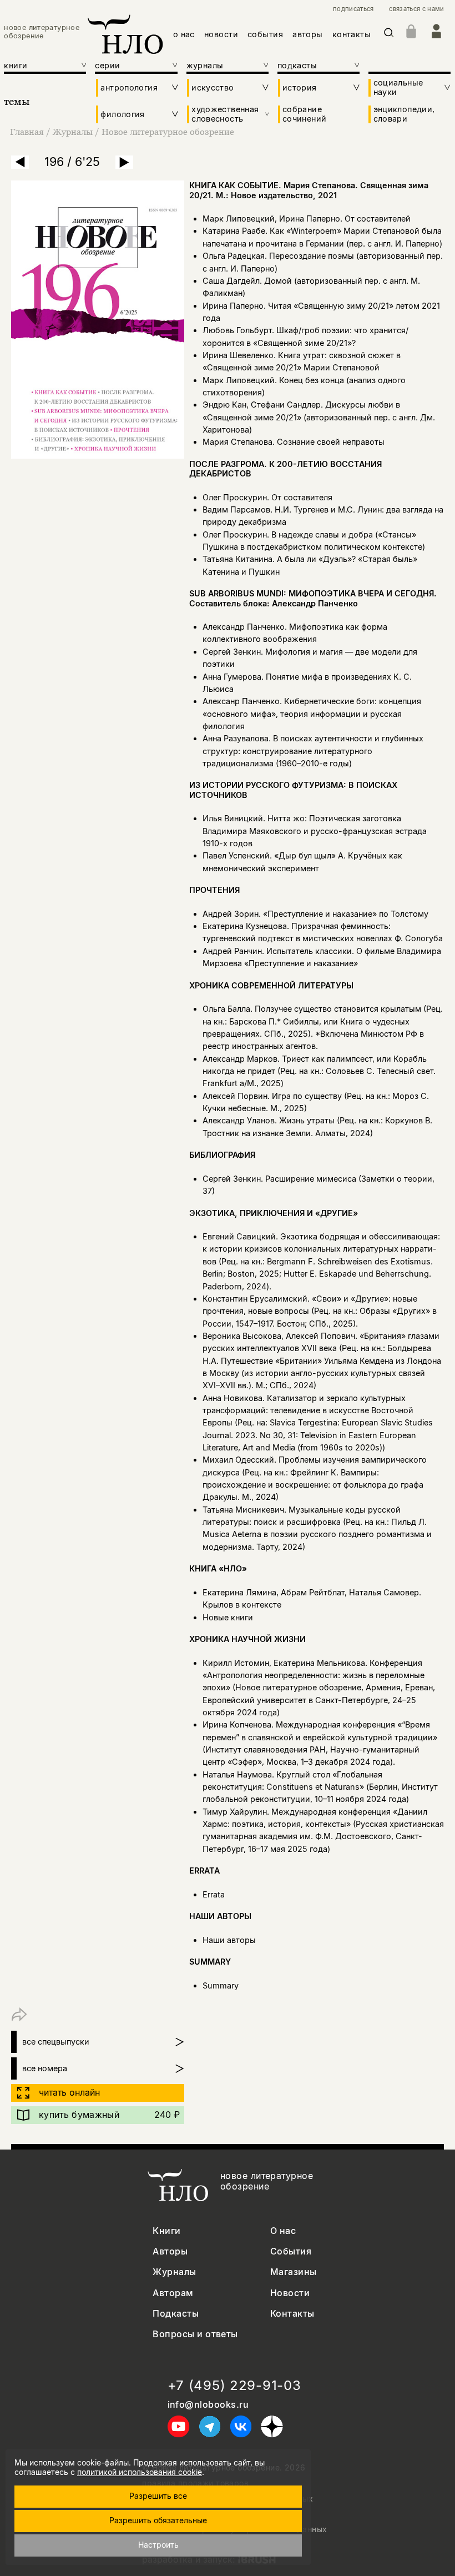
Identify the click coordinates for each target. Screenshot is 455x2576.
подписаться (353, 9)
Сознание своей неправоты (331, 442)
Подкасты (176, 2314)
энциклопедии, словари (404, 114)
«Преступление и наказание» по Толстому (346, 914)
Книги (166, 2231)
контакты (352, 34)
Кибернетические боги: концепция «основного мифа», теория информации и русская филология (312, 714)
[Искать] (389, 35)
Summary (221, 1985)
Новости (290, 2293)
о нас (184, 34)
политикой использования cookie (140, 2472)
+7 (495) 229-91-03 (234, 2386)
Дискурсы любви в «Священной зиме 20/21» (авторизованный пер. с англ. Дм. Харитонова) (319, 417)
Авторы (170, 2251)
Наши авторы (229, 1940)
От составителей (378, 219)
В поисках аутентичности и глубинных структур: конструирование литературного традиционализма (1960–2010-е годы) (313, 751)
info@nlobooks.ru (208, 2405)
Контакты (292, 2314)
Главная (27, 132)
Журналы (73, 132)
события (265, 34)
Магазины (294, 2272)
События (291, 2251)
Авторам (173, 2293)
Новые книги (228, 1617)
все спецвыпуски (56, 2042)
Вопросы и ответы (195, 2334)
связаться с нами (416, 9)
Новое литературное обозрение (168, 132)
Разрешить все (158, 2496)
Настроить (158, 2545)
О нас (283, 2231)
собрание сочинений (304, 114)
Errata (214, 1894)
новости (221, 34)
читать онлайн (69, 2092)
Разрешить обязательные (158, 2520)
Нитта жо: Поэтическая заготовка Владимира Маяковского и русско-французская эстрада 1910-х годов (315, 831)
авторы (308, 34)
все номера (45, 2068)
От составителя (302, 497)
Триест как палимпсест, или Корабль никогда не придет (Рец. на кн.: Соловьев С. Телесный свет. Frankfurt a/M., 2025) (319, 1071)
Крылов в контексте (242, 1605)
